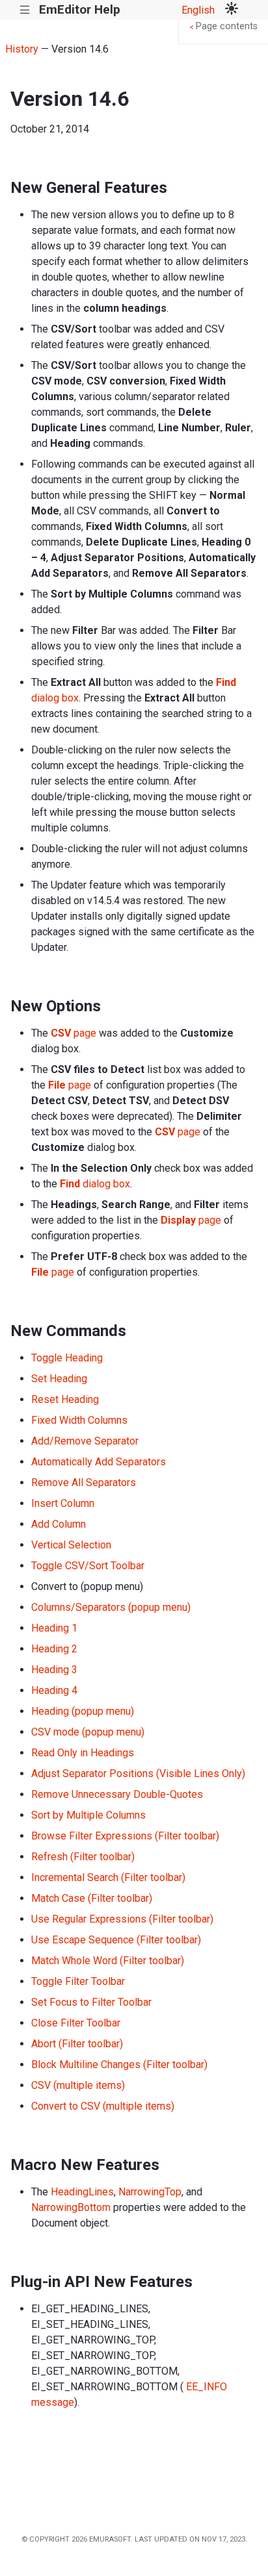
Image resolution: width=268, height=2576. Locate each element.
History (22, 49)
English (198, 10)
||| (25, 10)
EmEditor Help (80, 9)
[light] (232, 10)
